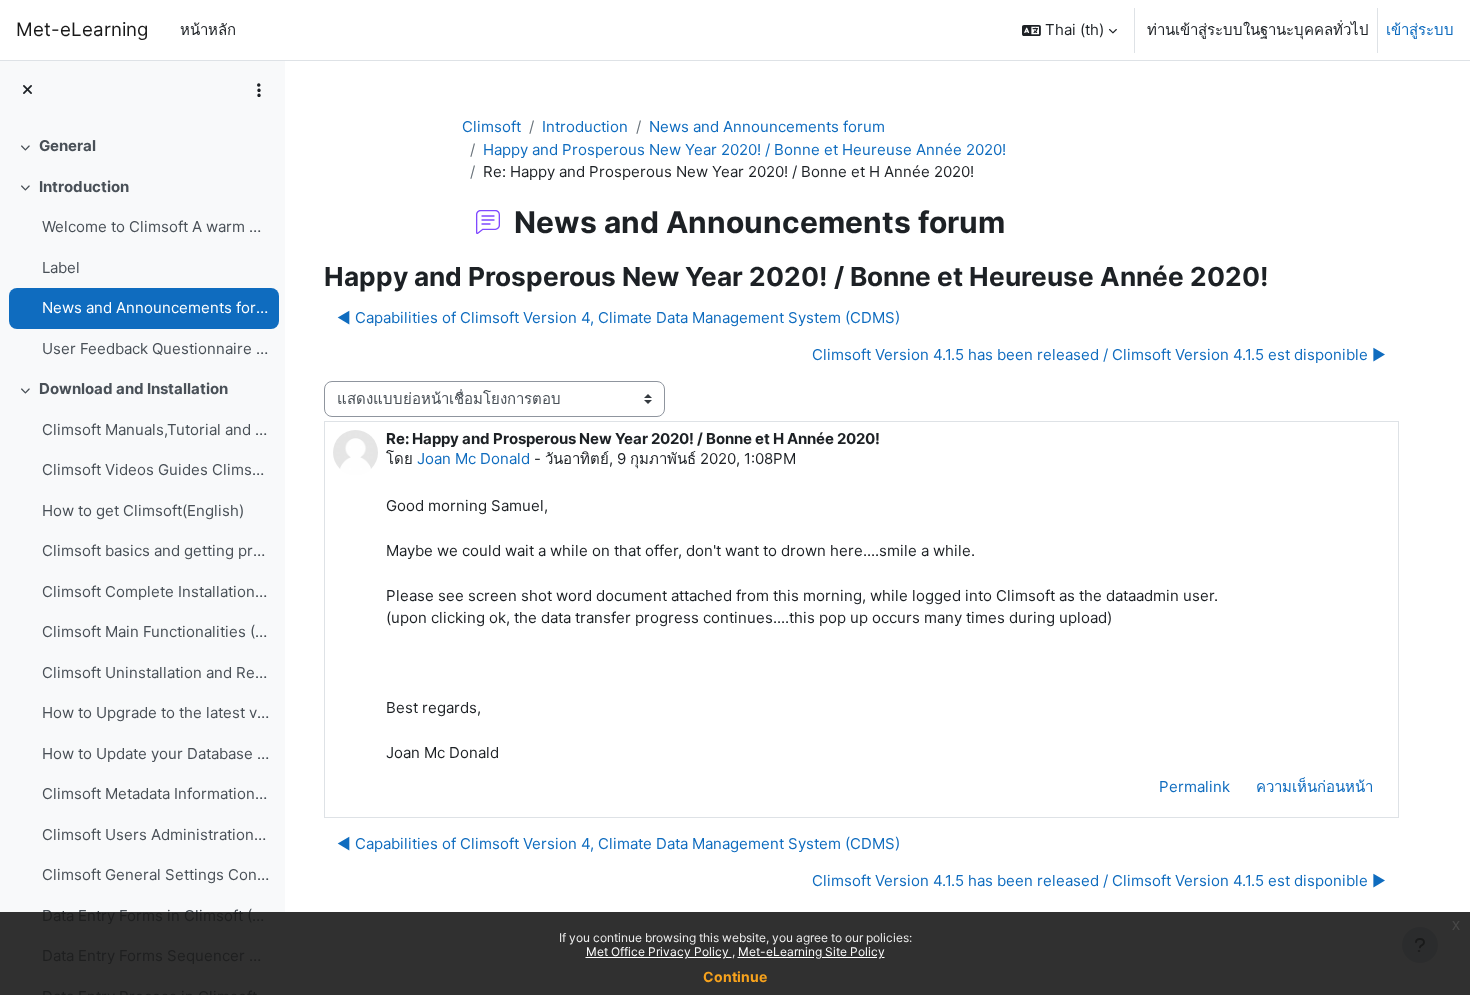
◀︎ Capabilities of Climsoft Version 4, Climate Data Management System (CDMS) (618, 317)
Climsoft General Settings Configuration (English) (155, 874)
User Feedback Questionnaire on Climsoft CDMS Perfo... (155, 348)
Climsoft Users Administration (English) (155, 834)
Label (61, 267)
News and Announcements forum (155, 307)
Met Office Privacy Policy (659, 951)
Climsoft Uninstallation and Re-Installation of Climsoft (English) (155, 672)
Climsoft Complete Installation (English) (155, 591)
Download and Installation (133, 388)
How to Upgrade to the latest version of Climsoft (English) (155, 712)
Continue (735, 976)
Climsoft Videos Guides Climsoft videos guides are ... (155, 469)
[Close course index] (27, 90)
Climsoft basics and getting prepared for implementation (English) (155, 550)
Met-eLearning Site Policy (811, 951)
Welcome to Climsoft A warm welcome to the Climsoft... (155, 226)
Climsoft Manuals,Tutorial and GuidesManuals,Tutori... (155, 429)
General (67, 145)
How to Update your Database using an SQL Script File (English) (155, 753)
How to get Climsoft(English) (143, 510)
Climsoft (491, 126)
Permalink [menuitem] (1194, 786)
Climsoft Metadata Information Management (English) (155, 793)
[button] (1069, 30)
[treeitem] (142, 146)
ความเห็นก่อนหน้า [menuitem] (1314, 786)
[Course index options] (259, 90)
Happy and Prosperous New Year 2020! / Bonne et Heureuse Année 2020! (744, 149)
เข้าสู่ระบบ (1420, 29)
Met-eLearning (82, 29)
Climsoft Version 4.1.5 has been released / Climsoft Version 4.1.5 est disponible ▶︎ (1099, 354)
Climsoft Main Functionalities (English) (155, 631)
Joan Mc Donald (473, 458)
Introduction (84, 186)
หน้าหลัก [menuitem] (208, 29)
